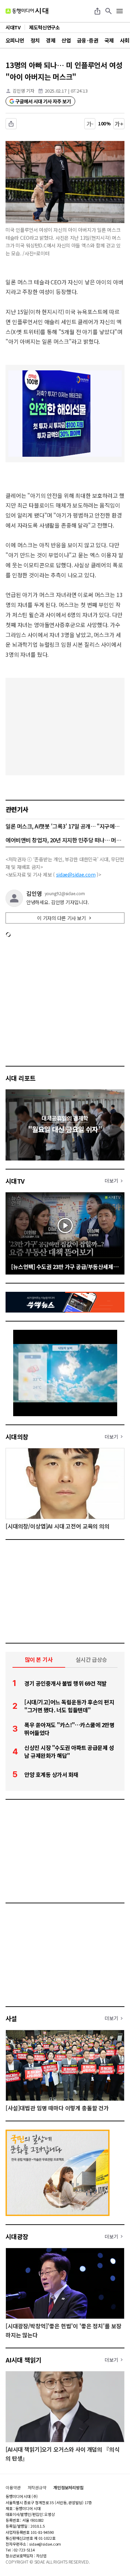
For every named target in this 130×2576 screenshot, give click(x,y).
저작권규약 (37, 2488)
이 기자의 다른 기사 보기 (61, 918)
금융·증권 (88, 40)
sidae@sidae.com (76, 874)
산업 (66, 40)
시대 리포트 (21, 1078)
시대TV (15, 1181)
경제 (50, 40)
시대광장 (17, 2236)
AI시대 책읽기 (24, 2360)
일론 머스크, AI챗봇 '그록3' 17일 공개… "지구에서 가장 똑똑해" (65, 826)
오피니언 (15, 40)
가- (90, 124)
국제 (109, 40)
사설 (11, 2018)
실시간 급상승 (91, 1659)
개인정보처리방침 (68, 2488)
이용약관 (13, 2488)
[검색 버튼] (109, 11)
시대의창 (17, 1437)
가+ (119, 124)
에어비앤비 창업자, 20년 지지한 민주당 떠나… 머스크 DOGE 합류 (65, 840)
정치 (35, 40)
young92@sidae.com (65, 893)
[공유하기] (97, 11)
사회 (125, 40)
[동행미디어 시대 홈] (27, 11)
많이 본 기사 (39, 1659)
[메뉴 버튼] (120, 11)
